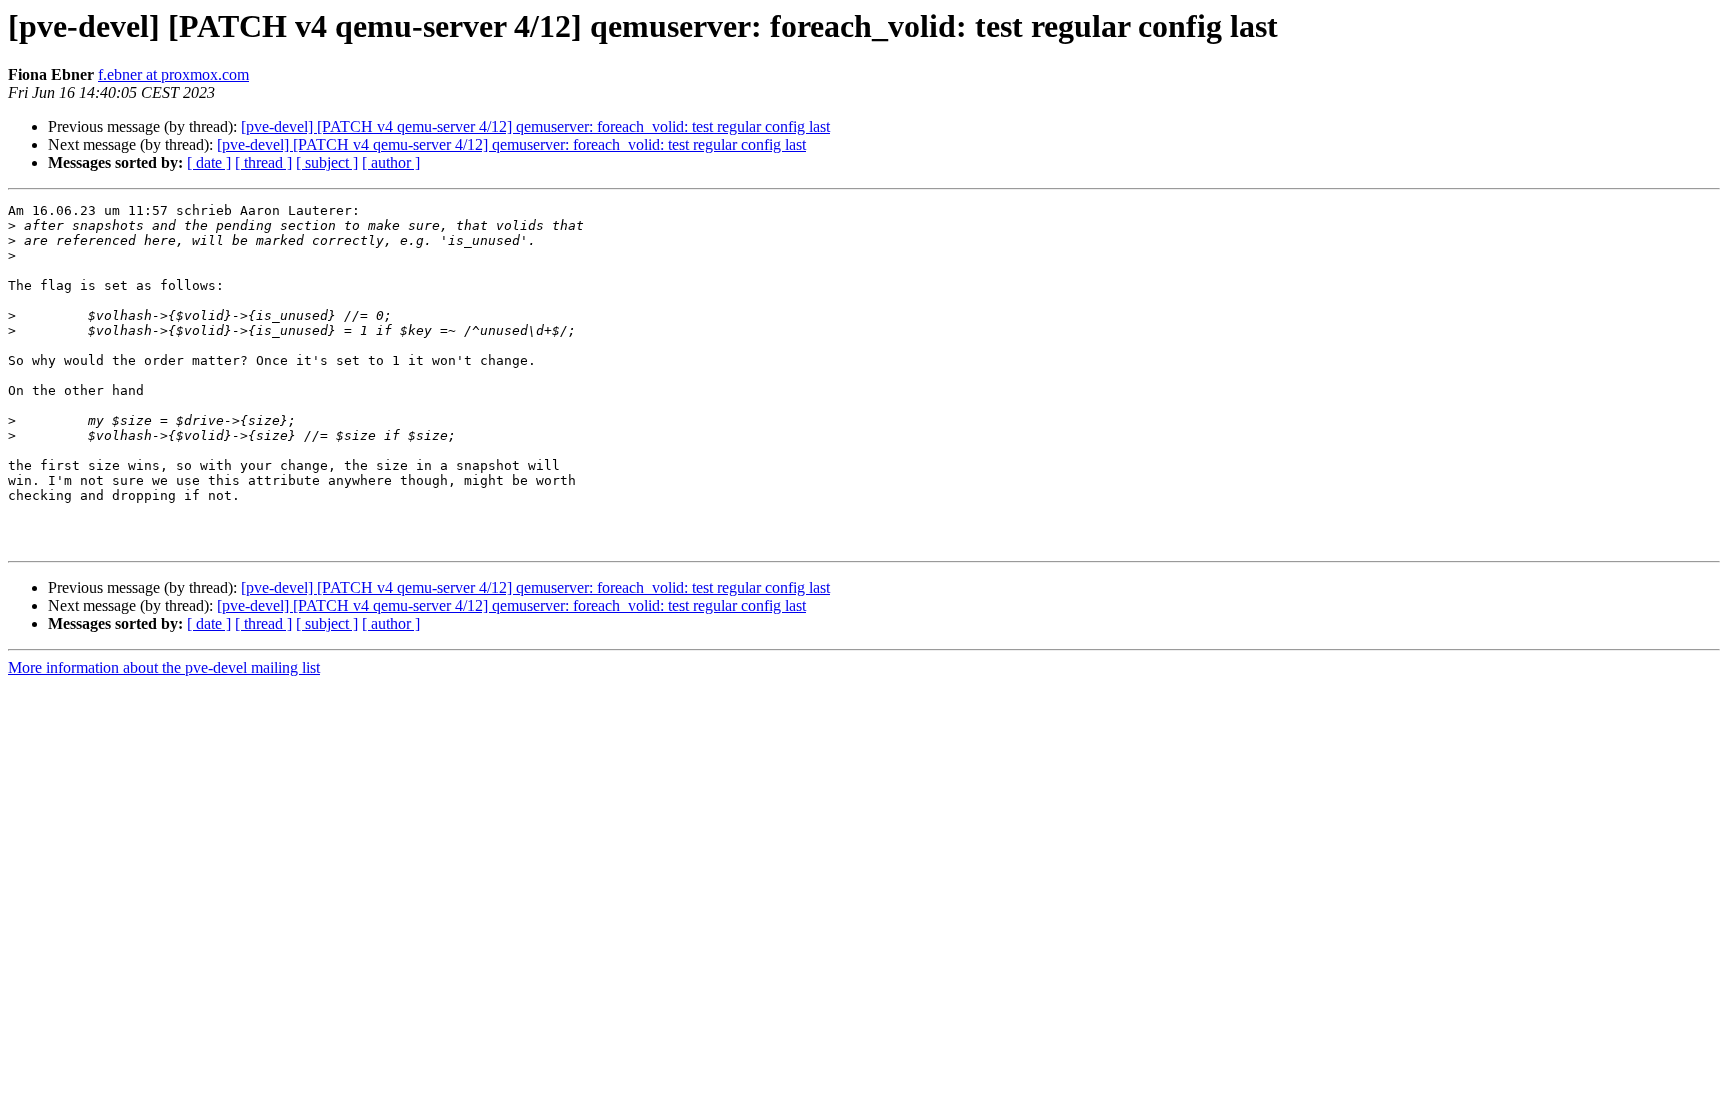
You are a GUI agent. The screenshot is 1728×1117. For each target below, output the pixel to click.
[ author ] (391, 162)
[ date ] (209, 162)
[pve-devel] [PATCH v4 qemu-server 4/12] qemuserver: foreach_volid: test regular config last (535, 126)
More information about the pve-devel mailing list (164, 667)
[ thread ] (263, 162)
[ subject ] (327, 162)
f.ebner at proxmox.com (173, 74)
